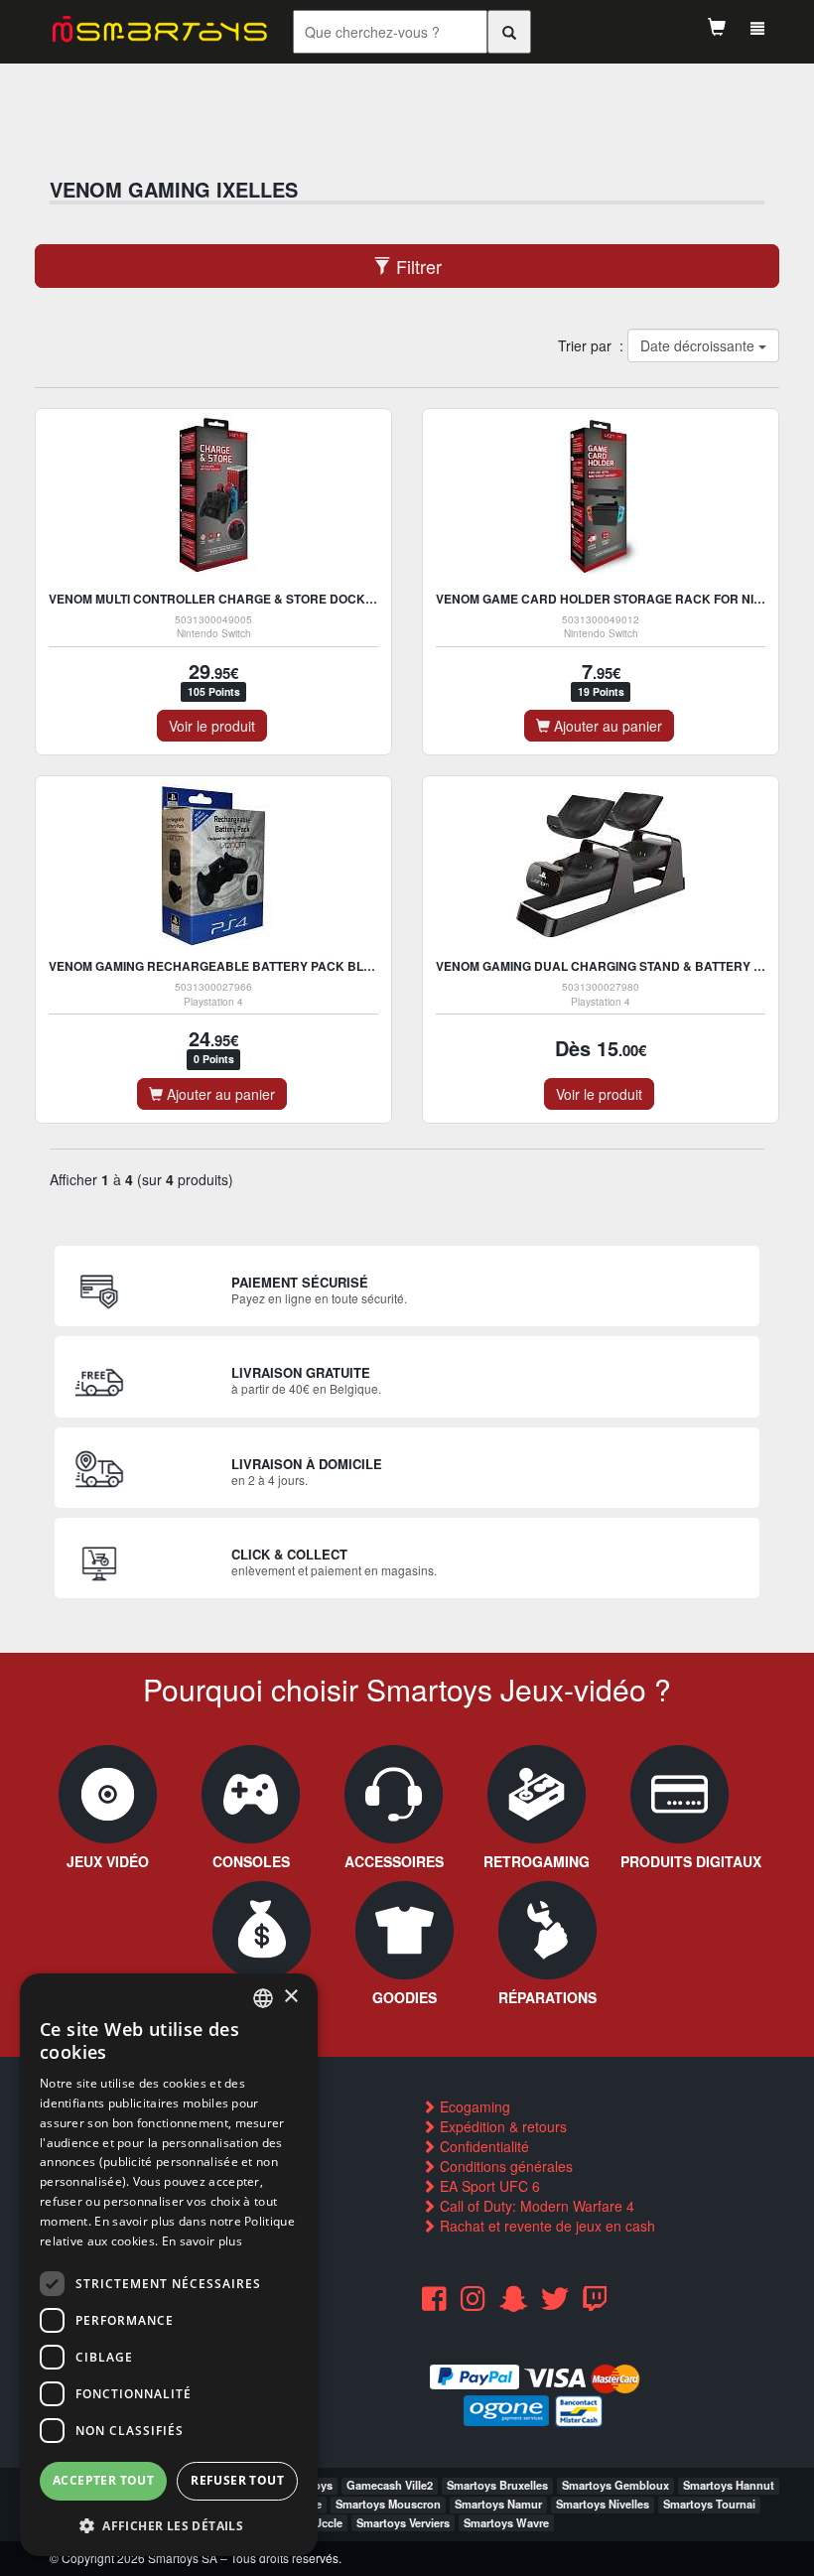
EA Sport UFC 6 (488, 2186)
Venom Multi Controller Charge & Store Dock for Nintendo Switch (278, 599)
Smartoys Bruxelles (497, 2485)
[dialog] (169, 2265)
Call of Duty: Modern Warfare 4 (535, 2206)
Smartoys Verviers (403, 2522)
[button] (169, 2525)
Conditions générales (504, 2166)
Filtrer (416, 266)
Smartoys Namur (498, 2504)
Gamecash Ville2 (390, 2485)
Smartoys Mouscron (388, 2504)
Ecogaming (473, 2106)
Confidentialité (482, 2146)
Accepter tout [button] (103, 2480)
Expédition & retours (501, 2126)
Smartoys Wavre (506, 2522)
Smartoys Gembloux (615, 2485)
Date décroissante (698, 345)
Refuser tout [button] (237, 2480)
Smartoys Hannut (729, 2485)
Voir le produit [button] (212, 726)
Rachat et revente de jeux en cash (545, 2226)
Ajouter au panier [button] (606, 726)
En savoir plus (202, 2241)
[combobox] (263, 1998)
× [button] (290, 1997)
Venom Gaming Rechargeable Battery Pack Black (219, 966)
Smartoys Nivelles (603, 2504)
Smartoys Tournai (709, 2504)
